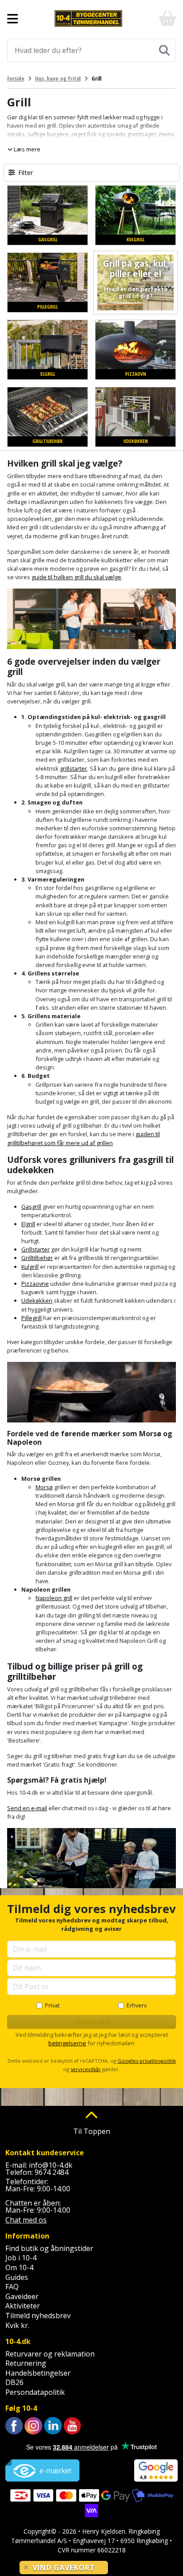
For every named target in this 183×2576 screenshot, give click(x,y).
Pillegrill (32, 1318)
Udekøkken (37, 1300)
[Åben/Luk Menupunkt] (13, 19)
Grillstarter (36, 1249)
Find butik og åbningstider (49, 2248)
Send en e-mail (27, 1808)
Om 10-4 (19, 2267)
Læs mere (26, 149)
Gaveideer (22, 2296)
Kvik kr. (17, 2325)
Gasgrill (31, 1207)
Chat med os (26, 2220)
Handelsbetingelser (38, 2373)
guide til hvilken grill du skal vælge (76, 577)
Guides (17, 2277)
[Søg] (164, 50)
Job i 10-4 (21, 2258)
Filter (26, 173)
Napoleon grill (54, 1598)
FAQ (12, 2287)
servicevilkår (86, 2069)
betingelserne (67, 2043)
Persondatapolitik (35, 2392)
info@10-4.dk (51, 2165)
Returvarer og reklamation (50, 2354)
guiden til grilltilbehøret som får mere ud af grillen (84, 1138)
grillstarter (74, 768)
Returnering (26, 2363)
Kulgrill (30, 1267)
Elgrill (28, 1224)
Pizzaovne (35, 1284)
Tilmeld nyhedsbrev (38, 2316)
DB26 (14, 2382)
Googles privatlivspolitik (147, 2061)
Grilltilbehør (37, 1258)
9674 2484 (52, 2172)
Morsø (44, 1487)
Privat (52, 2005)
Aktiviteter (23, 2306)
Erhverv (137, 2005)
